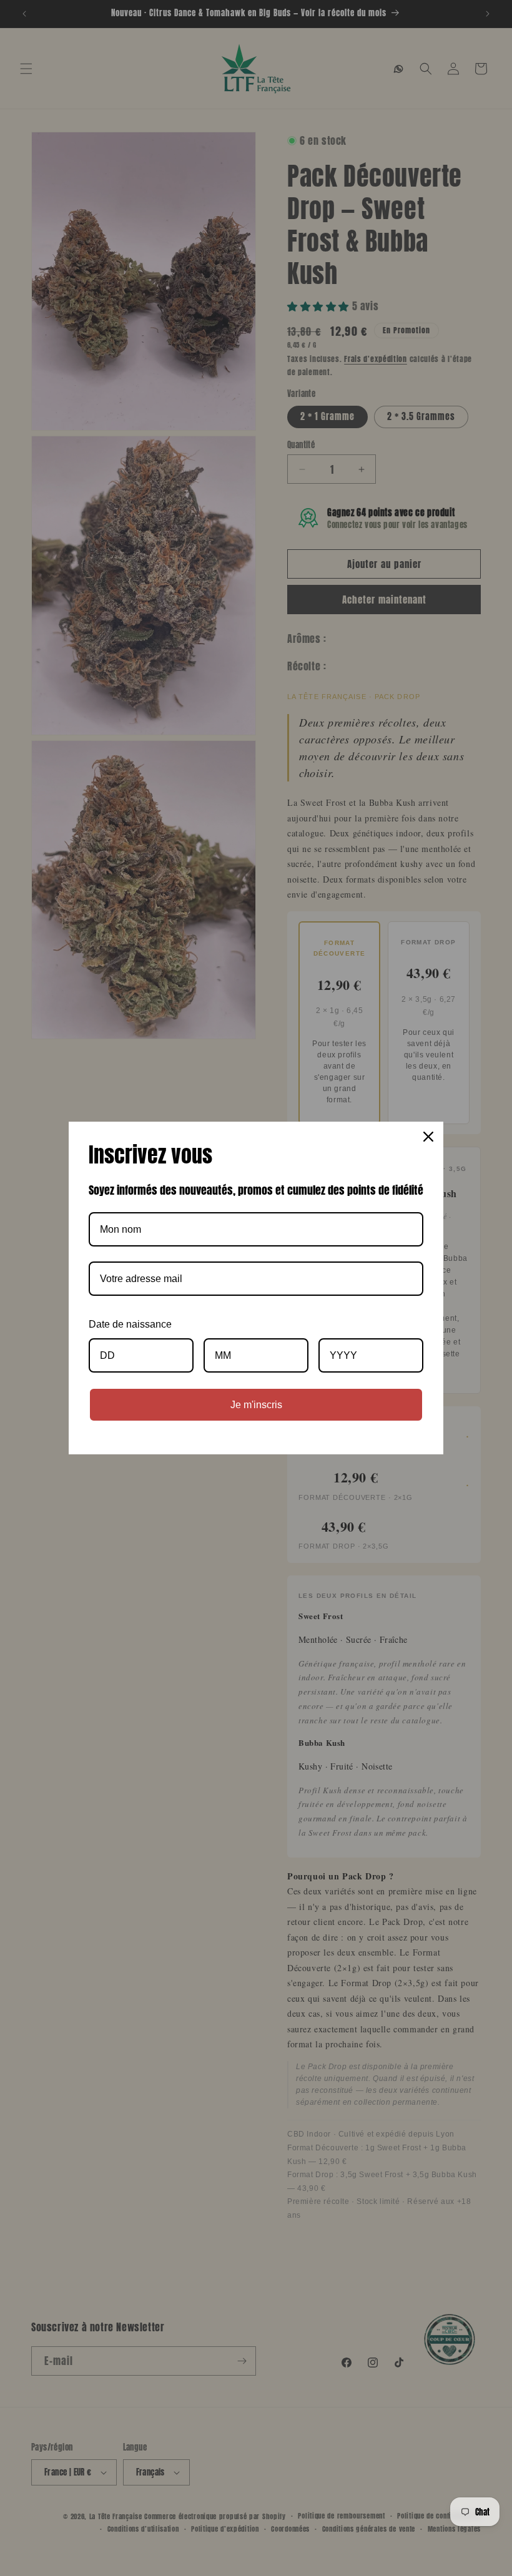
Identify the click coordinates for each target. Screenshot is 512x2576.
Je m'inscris (256, 1405)
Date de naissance (130, 1324)
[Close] (428, 1137)
